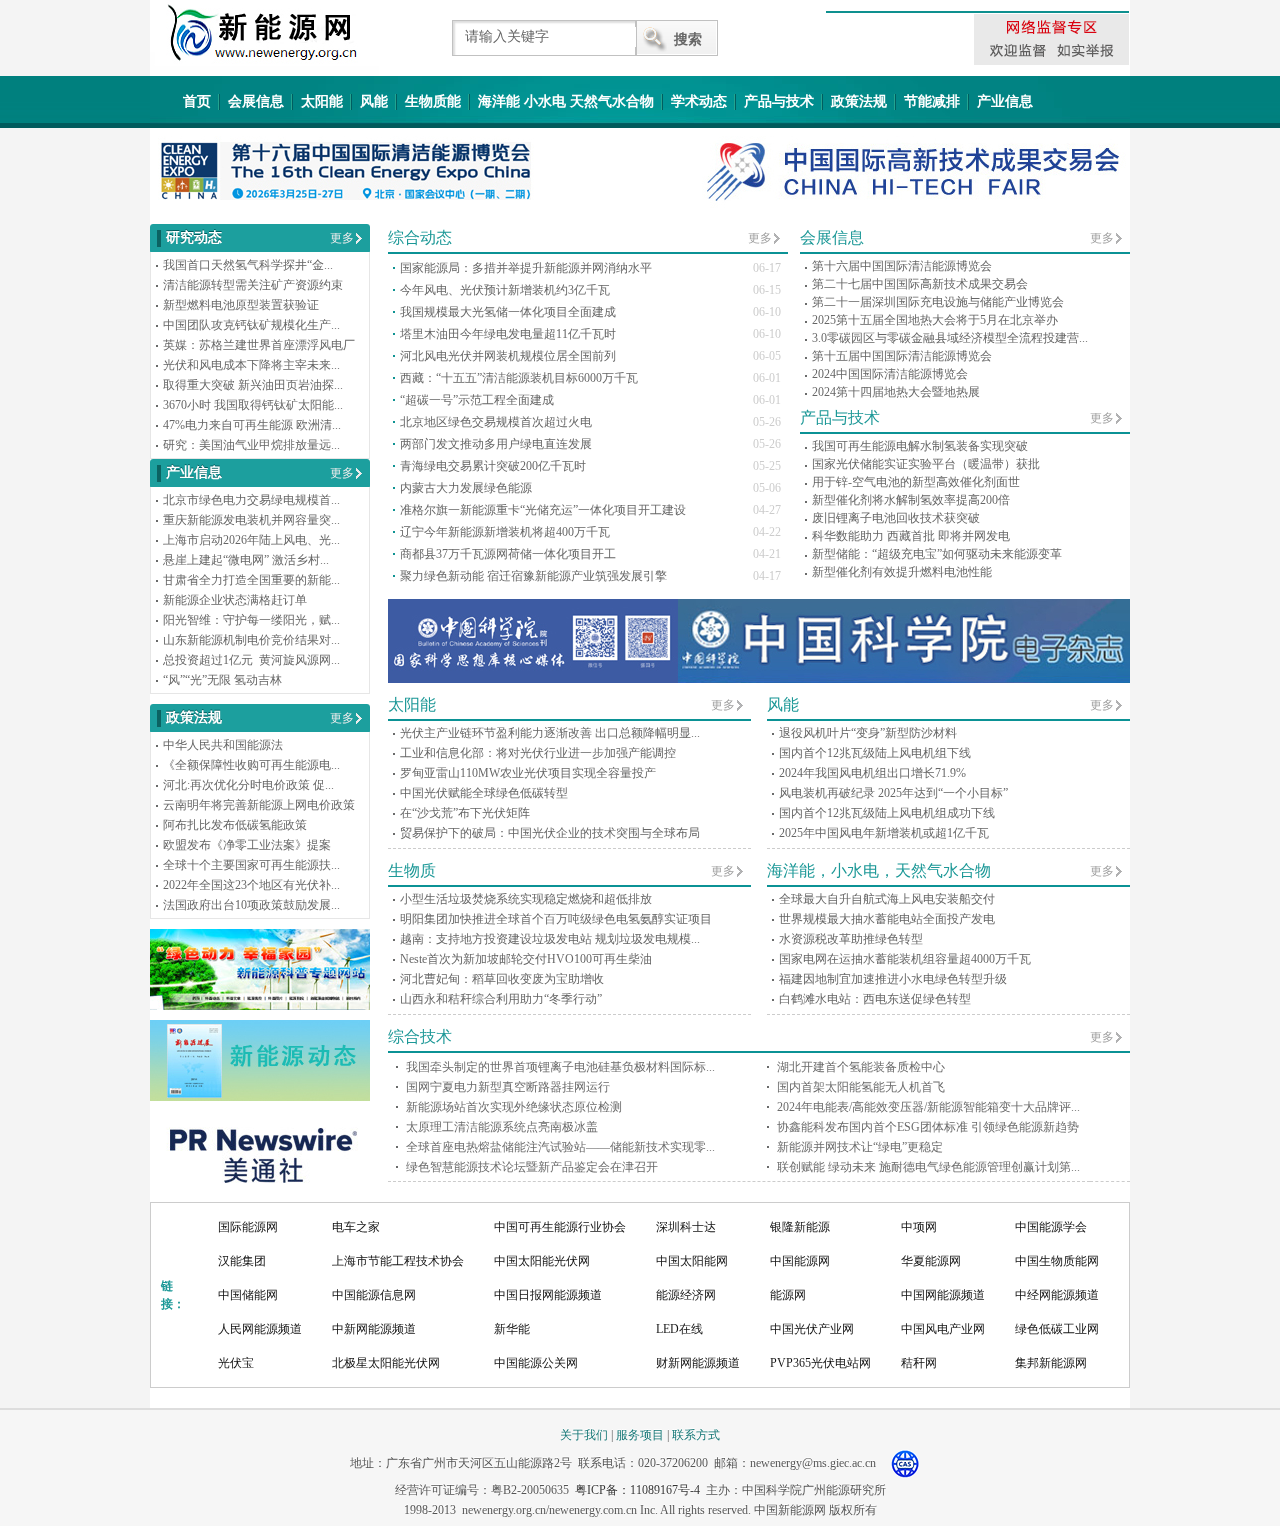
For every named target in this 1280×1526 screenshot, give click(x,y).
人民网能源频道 (260, 1329)
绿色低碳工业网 (1057, 1329)
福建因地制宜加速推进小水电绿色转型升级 (893, 979)
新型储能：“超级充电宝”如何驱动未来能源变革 (937, 554)
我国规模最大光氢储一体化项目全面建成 (508, 312)
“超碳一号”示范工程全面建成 (477, 400)
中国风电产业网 (943, 1329)
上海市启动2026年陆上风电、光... (251, 540)
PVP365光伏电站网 (820, 1363)
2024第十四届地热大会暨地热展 (896, 392)
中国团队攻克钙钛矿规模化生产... (251, 325)
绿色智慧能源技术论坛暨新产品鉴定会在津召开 (532, 1167)
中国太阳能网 (692, 1261)
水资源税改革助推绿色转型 (851, 939)
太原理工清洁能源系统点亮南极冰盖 (502, 1127)
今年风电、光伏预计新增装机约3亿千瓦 (505, 290)
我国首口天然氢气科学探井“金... (248, 265)
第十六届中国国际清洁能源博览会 (902, 266)
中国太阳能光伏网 (542, 1261)
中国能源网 (800, 1261)
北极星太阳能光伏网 (386, 1363)
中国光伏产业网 (812, 1329)
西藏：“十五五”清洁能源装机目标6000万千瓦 (519, 378)
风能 (374, 101)
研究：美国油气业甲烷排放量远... (251, 445)
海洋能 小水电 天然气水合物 (566, 101)
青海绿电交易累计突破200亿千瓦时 (493, 466)
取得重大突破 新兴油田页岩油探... (253, 385)
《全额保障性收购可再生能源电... (251, 765)
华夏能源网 (931, 1261)
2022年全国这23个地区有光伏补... (251, 885)
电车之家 (356, 1227)
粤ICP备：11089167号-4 (637, 1490)
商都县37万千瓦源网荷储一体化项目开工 (508, 554)
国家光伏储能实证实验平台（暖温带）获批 (926, 464)
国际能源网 (248, 1227)
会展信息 (256, 101)
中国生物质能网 (1057, 1261)
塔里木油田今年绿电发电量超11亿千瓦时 (508, 334)
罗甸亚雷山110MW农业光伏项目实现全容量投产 (528, 773)
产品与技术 (779, 101)
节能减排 (932, 101)
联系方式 (696, 1435)
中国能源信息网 (374, 1295)
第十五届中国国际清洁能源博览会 (902, 356)
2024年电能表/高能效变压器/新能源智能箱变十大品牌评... (928, 1107)
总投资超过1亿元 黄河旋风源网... (251, 660)
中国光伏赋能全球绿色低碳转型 (484, 793)
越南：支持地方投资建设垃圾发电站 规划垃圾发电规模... (550, 939)
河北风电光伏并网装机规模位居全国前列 (508, 356)
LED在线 (679, 1329)
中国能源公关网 (536, 1363)
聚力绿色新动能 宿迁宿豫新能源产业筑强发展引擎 (533, 576)
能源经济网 (686, 1295)
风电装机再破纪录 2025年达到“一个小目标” (893, 793)
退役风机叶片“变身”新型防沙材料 (868, 733)
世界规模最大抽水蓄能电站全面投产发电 (887, 919)
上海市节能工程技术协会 (398, 1261)
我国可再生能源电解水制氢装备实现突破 (920, 446)
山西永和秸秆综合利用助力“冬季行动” (501, 999)
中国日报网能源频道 (548, 1295)
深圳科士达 (686, 1227)
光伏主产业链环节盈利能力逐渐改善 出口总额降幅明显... (550, 733)
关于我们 (584, 1435)
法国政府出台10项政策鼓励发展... (251, 905)
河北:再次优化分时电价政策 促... (248, 785)
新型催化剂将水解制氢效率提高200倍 (911, 500)
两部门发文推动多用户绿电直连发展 (496, 444)
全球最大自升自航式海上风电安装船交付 (887, 899)
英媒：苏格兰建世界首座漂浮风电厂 (259, 345)
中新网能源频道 (374, 1329)
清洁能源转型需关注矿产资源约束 (253, 285)
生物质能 (433, 101)
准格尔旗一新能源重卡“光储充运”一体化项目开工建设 (543, 510)
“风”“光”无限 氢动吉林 (222, 680)
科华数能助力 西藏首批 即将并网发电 (911, 536)
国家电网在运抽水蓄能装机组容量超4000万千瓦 (905, 959)
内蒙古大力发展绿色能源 (466, 488)
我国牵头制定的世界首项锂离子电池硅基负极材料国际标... (560, 1067)
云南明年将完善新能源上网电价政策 (259, 805)
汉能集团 (242, 1261)
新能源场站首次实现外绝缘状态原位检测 (514, 1107)
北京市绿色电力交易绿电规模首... (251, 500)
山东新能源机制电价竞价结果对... (251, 640)
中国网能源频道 (943, 1295)
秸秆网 (919, 1363)
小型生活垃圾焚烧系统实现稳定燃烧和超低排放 (526, 899)
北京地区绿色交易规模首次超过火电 (496, 422)
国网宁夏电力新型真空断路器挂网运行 (508, 1087)
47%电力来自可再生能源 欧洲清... (252, 425)
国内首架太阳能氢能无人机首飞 (861, 1087)
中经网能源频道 (1057, 1295)
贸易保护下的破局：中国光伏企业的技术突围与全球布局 (550, 833)
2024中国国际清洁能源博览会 (890, 374)
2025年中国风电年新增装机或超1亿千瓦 (884, 833)
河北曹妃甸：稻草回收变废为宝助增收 (502, 979)
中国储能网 (248, 1295)
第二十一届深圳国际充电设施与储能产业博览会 (938, 302)
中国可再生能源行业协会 (560, 1227)
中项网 (919, 1227)
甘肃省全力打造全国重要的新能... (251, 580)
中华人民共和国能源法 (223, 745)
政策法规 (859, 101)
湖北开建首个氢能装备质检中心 (861, 1067)
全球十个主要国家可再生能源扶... (251, 865)
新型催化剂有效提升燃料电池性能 (902, 572)
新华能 (512, 1329)
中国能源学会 (1051, 1227)
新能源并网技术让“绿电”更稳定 (860, 1147)
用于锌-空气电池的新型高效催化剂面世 (916, 482)
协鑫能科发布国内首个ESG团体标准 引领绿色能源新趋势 (928, 1127)
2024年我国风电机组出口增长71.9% (872, 773)
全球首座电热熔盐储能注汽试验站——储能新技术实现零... (560, 1147)
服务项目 (640, 1435)
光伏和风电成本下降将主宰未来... (251, 365)
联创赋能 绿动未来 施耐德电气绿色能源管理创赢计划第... (928, 1167)
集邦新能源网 (1051, 1363)
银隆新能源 (800, 1227)
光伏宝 (236, 1363)
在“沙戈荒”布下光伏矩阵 (465, 813)
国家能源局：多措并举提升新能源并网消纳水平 (526, 268)
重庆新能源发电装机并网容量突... (251, 520)
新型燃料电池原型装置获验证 (241, 305)
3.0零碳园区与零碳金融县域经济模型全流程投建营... (950, 338)
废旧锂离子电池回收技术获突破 (896, 518)
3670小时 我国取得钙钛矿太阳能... (253, 405)
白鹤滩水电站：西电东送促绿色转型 (875, 999)
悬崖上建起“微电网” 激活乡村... (246, 560)
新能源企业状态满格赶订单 (235, 600)
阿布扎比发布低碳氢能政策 (235, 825)
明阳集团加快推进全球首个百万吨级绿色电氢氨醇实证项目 (556, 919)
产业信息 (1005, 101)
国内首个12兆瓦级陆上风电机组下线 (875, 753)
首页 (197, 101)
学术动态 (699, 101)
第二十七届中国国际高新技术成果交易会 (920, 284)
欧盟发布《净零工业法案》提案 (247, 845)
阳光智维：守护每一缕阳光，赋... (251, 620)
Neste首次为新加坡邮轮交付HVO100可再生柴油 (526, 959)
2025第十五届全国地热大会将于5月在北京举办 (935, 320)
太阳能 (322, 101)
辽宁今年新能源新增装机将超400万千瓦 (505, 532)
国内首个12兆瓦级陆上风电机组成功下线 (887, 813)
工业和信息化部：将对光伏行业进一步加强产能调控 (538, 753)
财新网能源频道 (698, 1363)
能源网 (788, 1295)
